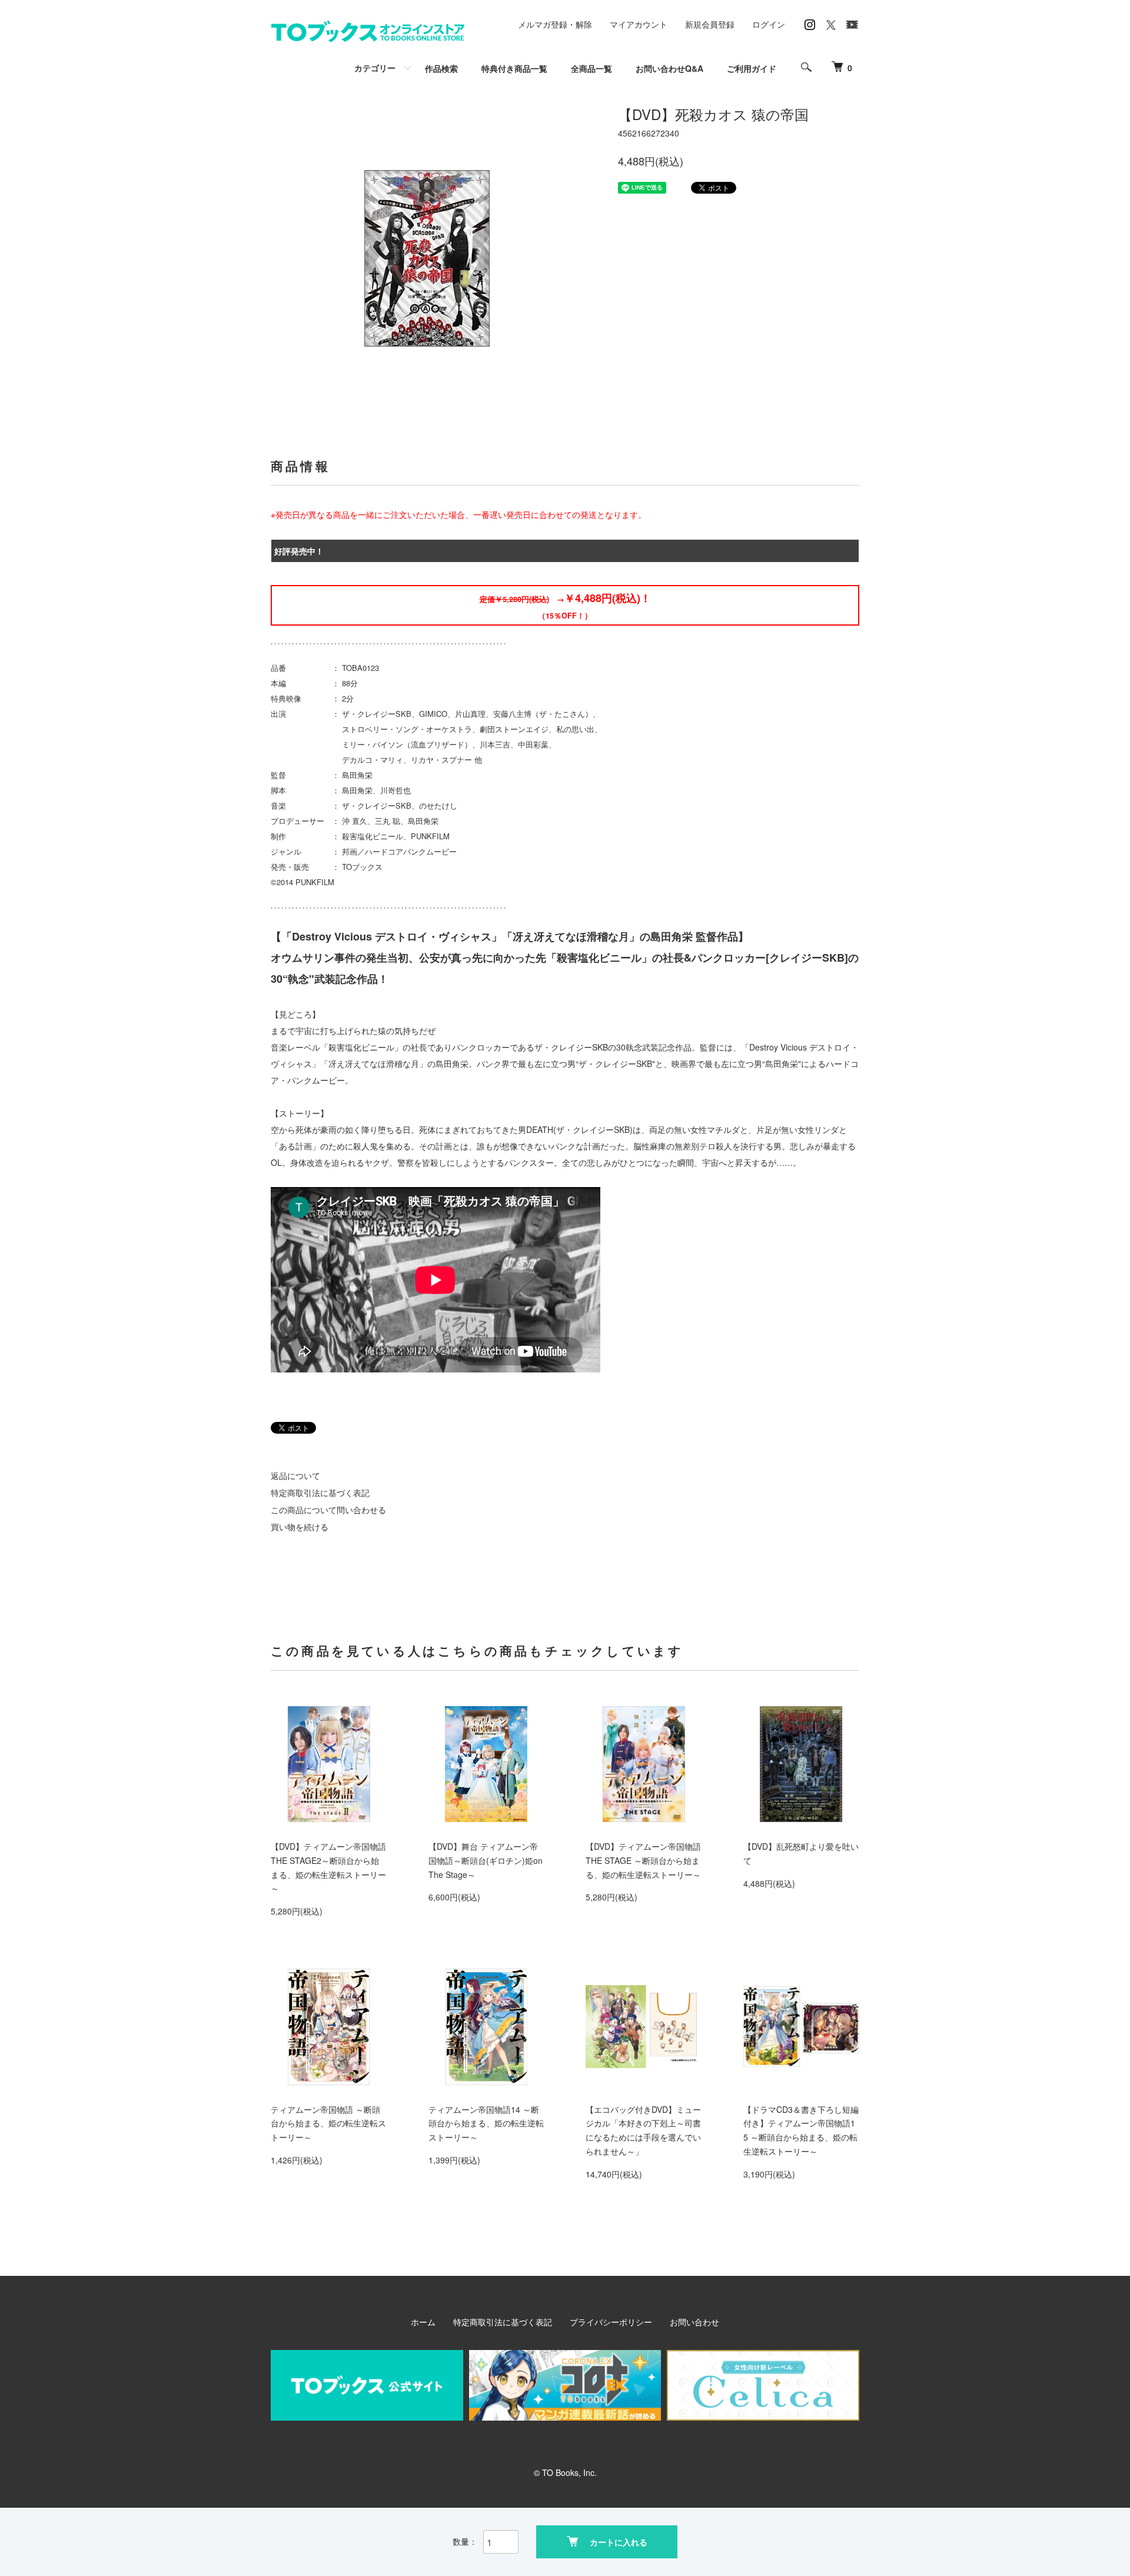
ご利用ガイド (752, 68)
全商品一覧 (591, 68)
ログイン (769, 24)
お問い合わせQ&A (669, 68)
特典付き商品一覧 (514, 68)
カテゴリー (375, 68)
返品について (295, 1475)
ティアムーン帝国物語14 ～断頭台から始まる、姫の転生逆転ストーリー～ (486, 2123)
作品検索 (441, 68)
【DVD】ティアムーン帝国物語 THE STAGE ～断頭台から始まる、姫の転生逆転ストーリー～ (643, 1860)
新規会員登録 (710, 24)
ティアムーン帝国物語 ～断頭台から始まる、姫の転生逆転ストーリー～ (328, 2123)
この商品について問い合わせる (328, 1510)
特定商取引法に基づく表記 (320, 1493)
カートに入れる (619, 2542)
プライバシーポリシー (611, 2322)
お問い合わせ (694, 2322)
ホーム (423, 2322)
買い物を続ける (300, 1527)
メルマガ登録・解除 (555, 24)
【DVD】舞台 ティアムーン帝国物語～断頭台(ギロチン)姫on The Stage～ (486, 1860)
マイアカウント (639, 24)
